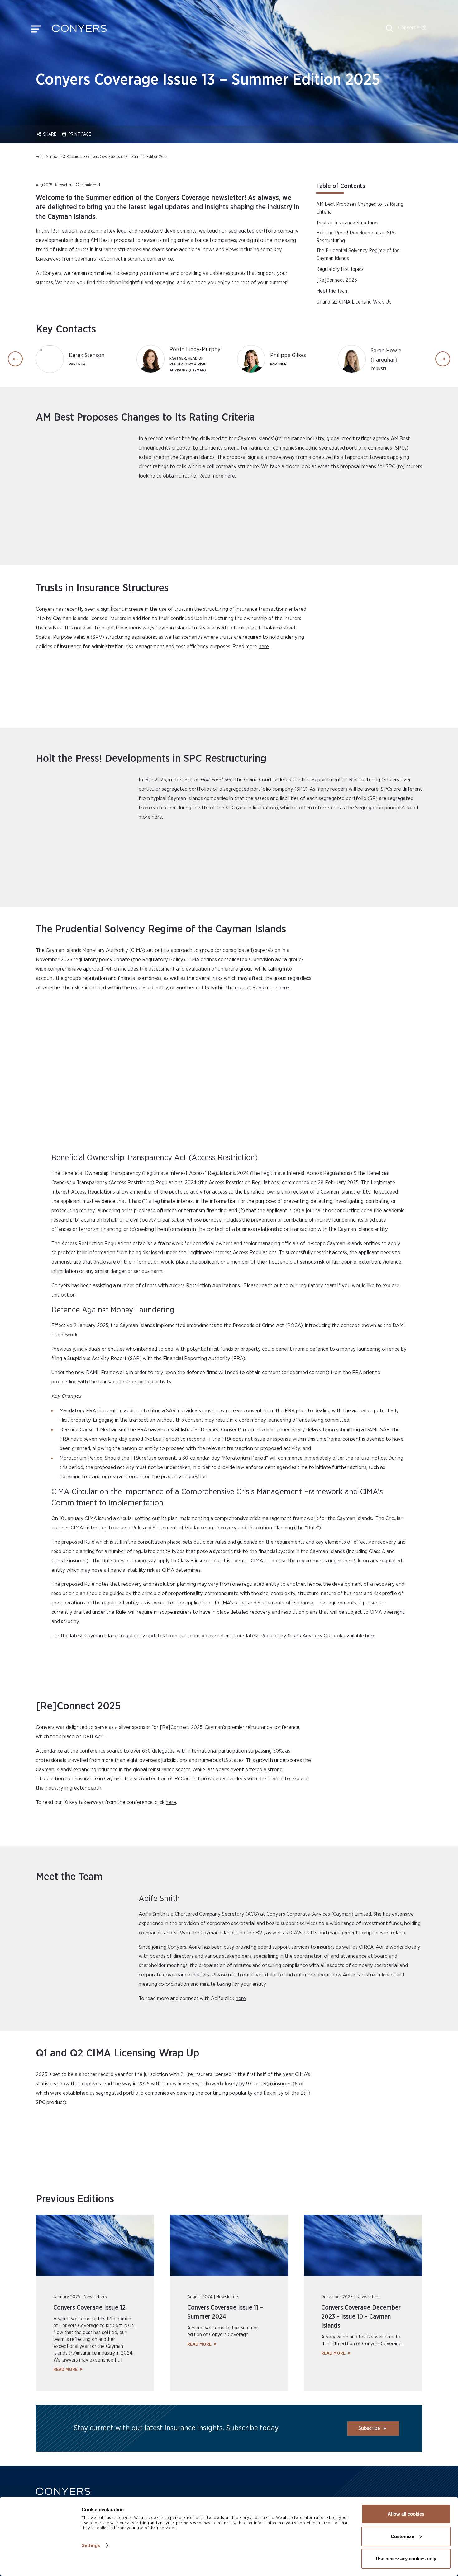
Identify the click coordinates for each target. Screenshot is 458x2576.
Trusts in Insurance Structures (347, 223)
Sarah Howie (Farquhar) (386, 356)
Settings (91, 2545)
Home (41, 157)
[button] (389, 31)
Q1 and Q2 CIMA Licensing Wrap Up (354, 302)
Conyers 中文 (413, 28)
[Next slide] (443, 359)
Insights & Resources (66, 157)
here (230, 476)
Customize (402, 2536)
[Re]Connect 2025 (337, 280)
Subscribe (369, 2428)
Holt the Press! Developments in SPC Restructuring (356, 237)
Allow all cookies (406, 2514)
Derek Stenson (87, 356)
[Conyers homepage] (79, 31)
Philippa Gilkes (288, 356)
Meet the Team (332, 291)
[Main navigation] (36, 31)
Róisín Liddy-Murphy (195, 350)
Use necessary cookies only (406, 2558)
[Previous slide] (15, 359)
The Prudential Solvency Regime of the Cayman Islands (358, 254)
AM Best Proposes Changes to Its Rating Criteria (360, 208)
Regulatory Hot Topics (340, 269)
